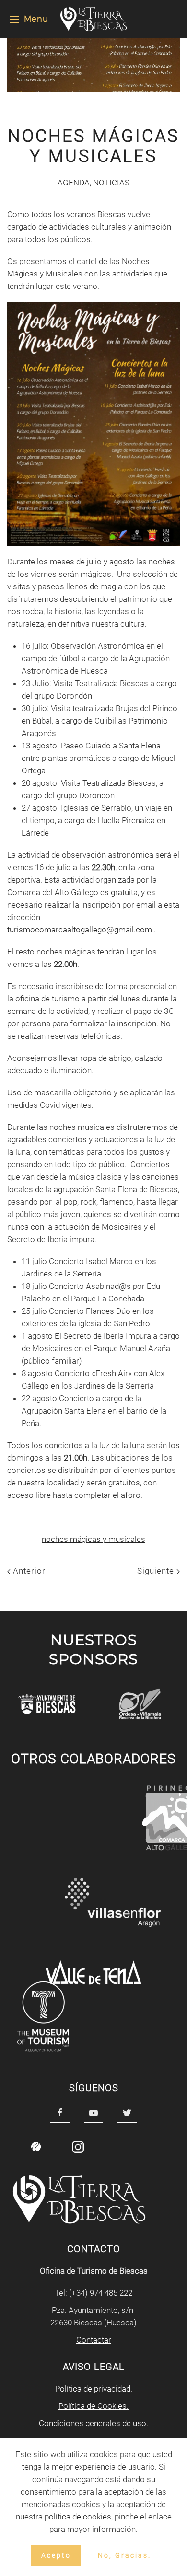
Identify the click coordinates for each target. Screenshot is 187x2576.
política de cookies (78, 2517)
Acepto (56, 2555)
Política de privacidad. (94, 2389)
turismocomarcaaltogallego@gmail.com (80, 930)
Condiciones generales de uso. (93, 2423)
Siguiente (157, 1571)
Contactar (94, 2340)
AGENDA (74, 183)
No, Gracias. (124, 2555)
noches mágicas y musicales (93, 1539)
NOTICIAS (111, 183)
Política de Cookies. (93, 2406)
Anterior (28, 1571)
